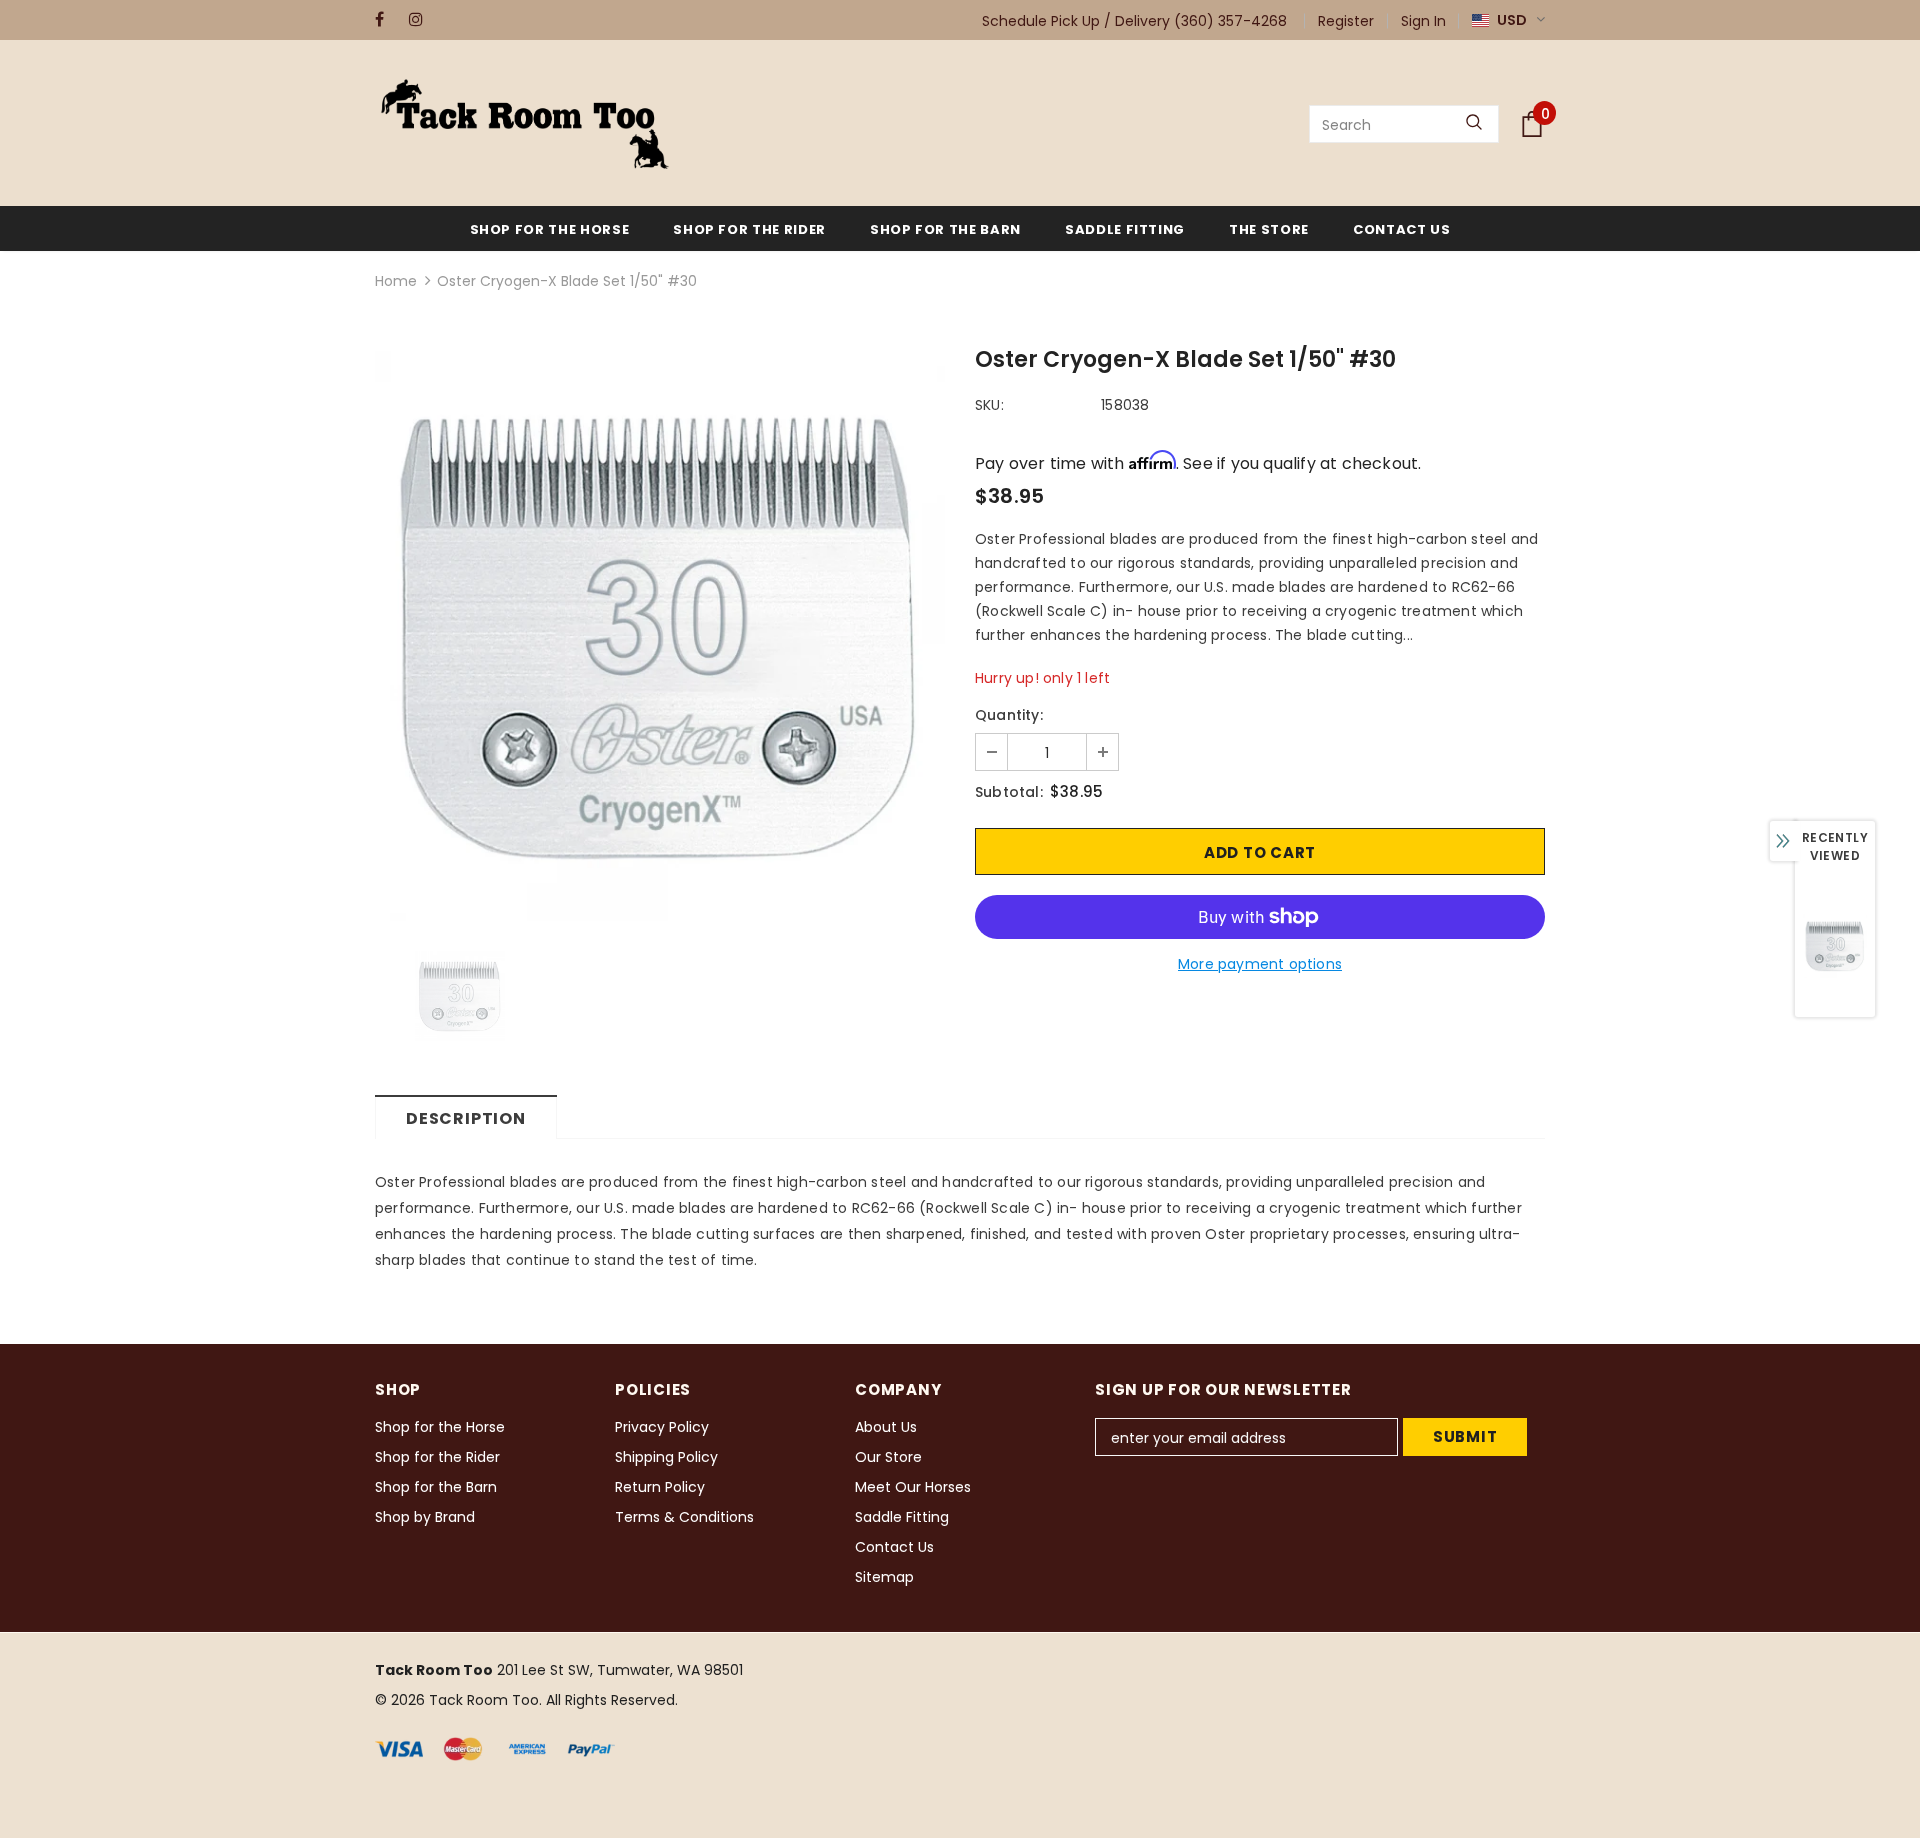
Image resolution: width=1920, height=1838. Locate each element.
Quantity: (1009, 715)
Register (1346, 21)
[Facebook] (387, 19)
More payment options (1260, 964)
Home (396, 281)
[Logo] (525, 124)
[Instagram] (421, 19)
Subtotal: (1009, 792)
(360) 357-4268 (1230, 21)
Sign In (1423, 21)
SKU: (989, 405)
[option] (660, 636)
